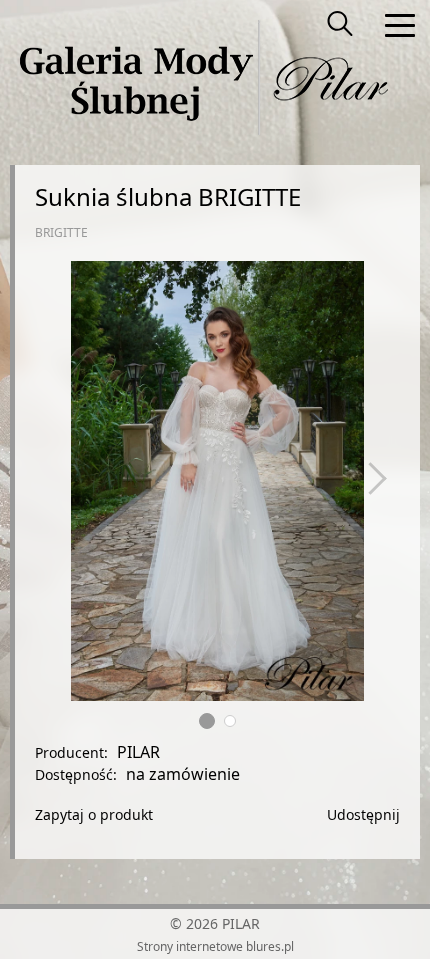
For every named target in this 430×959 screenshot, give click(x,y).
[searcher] (340, 25)
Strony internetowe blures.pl (215, 946)
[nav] (400, 25)
